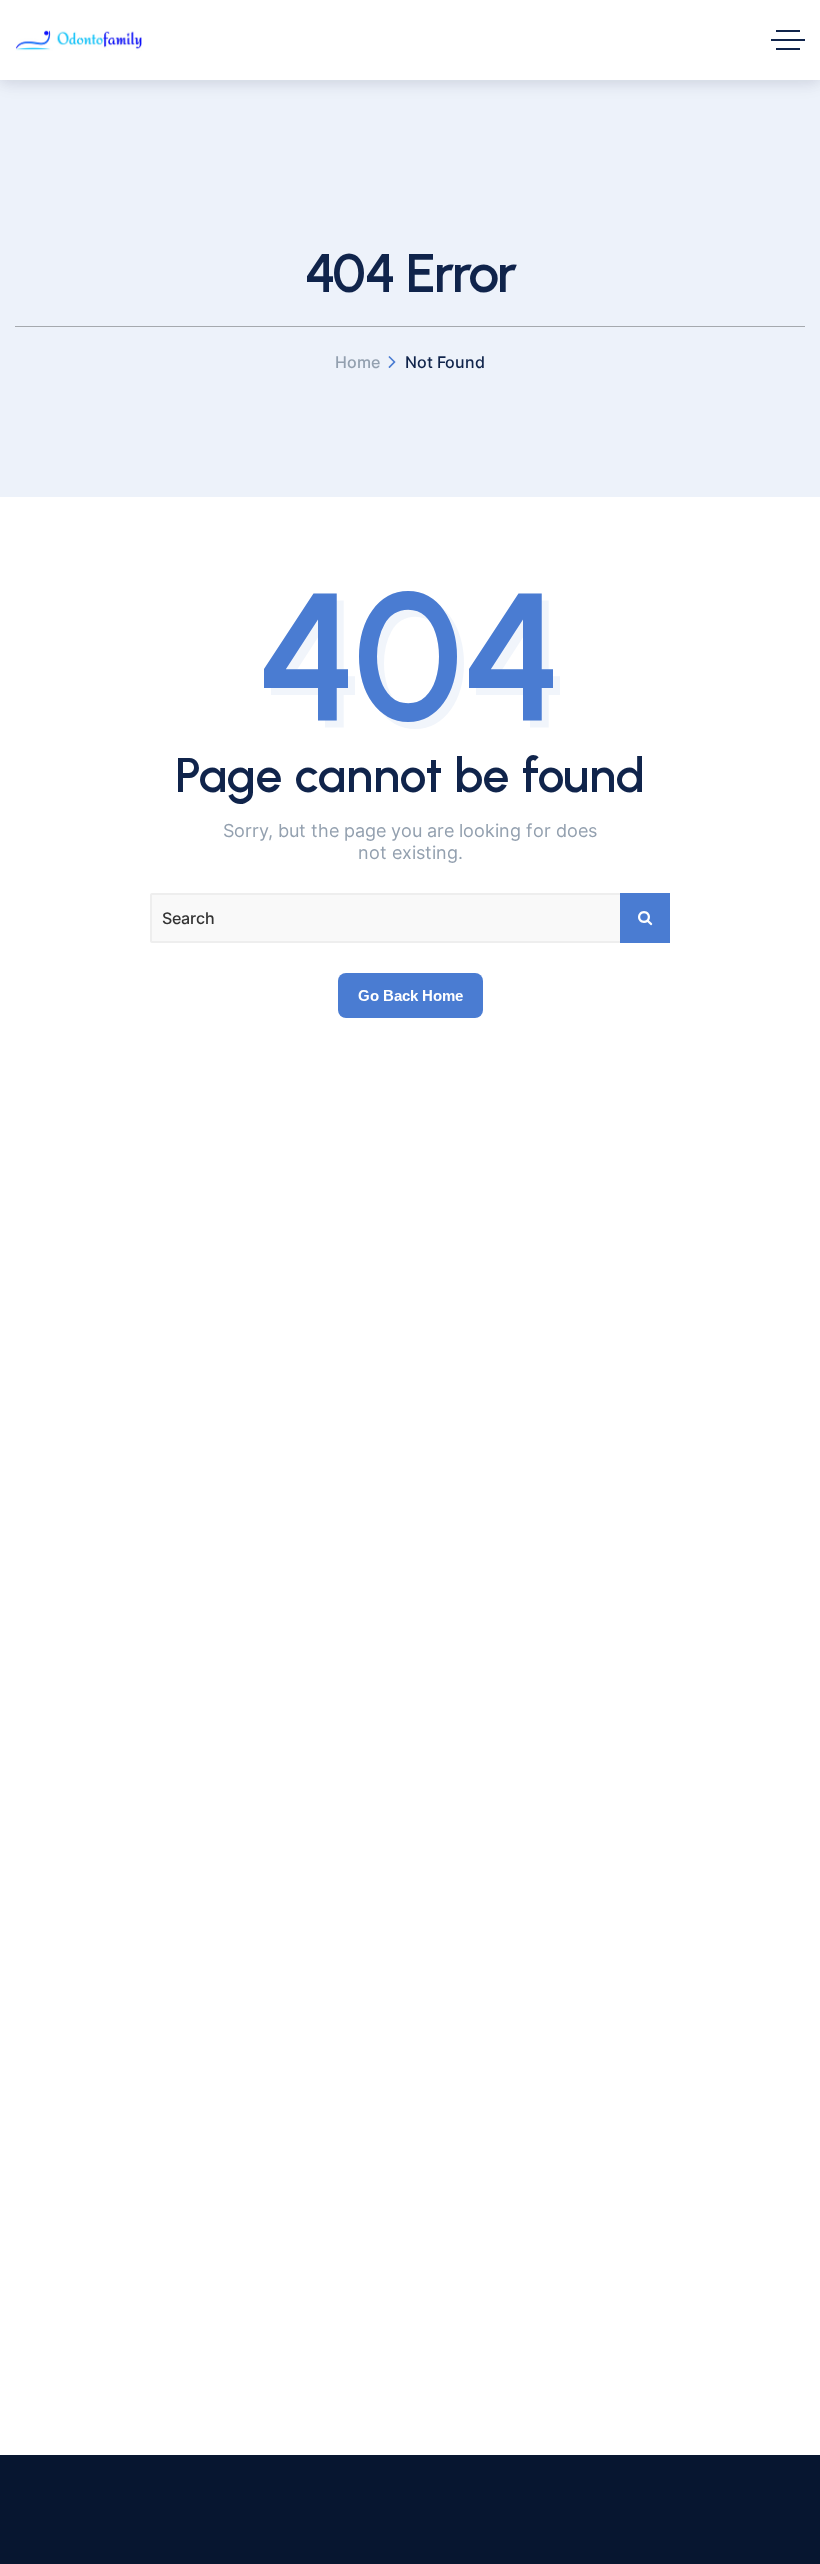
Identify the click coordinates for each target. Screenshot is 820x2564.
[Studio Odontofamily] (78, 40)
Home (357, 362)
